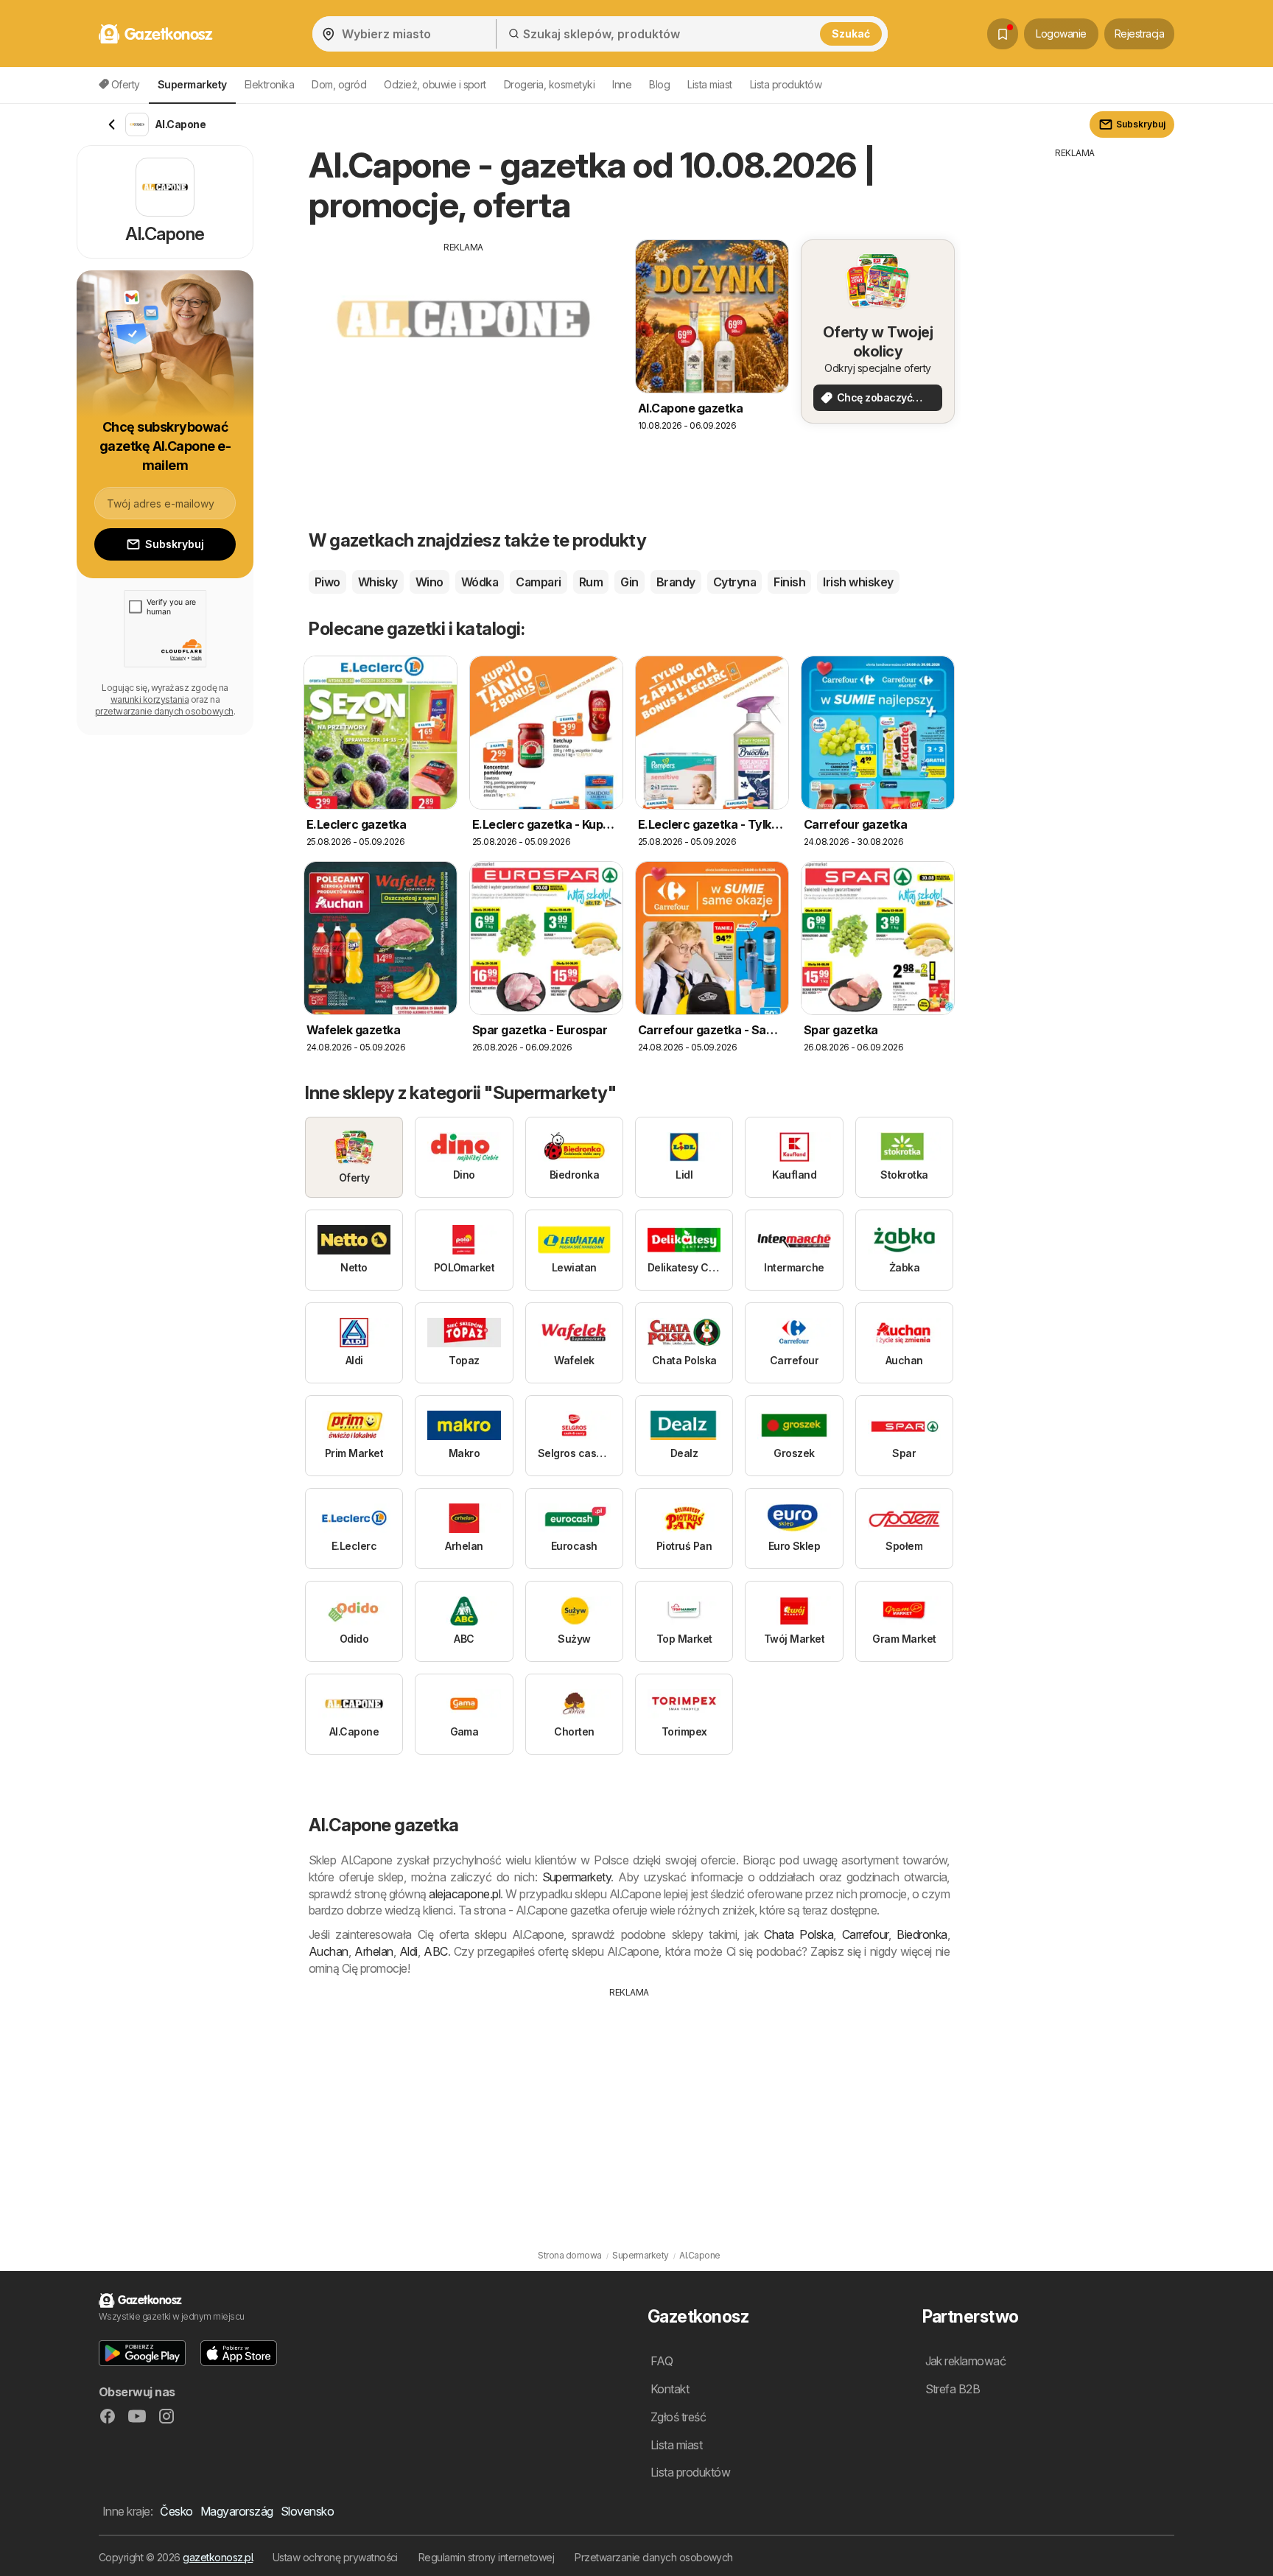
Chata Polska (799, 1934)
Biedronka (922, 1934)
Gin (629, 582)
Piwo (327, 582)
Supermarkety (577, 1877)
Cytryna (734, 582)
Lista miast (709, 84)
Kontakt (670, 2389)
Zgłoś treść (678, 2417)
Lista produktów (786, 84)
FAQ (662, 2361)
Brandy (676, 582)
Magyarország (237, 2511)
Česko (176, 2511)
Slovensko (307, 2511)
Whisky (378, 582)
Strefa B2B (953, 2389)
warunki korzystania (150, 699)
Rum (591, 582)
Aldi (408, 1951)
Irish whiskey (858, 582)
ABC (435, 1951)
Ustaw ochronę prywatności (335, 2557)
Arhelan (374, 1951)
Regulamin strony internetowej (486, 2557)
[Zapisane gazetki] (1003, 34)
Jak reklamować (966, 2361)
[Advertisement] (463, 357)
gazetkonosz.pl (218, 2557)
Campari (538, 582)
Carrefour (865, 1934)
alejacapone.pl (464, 1894)
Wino (429, 582)
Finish (789, 582)
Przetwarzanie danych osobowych (654, 2557)
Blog (659, 84)
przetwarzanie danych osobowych (164, 711)
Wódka (480, 582)
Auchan (329, 1951)
